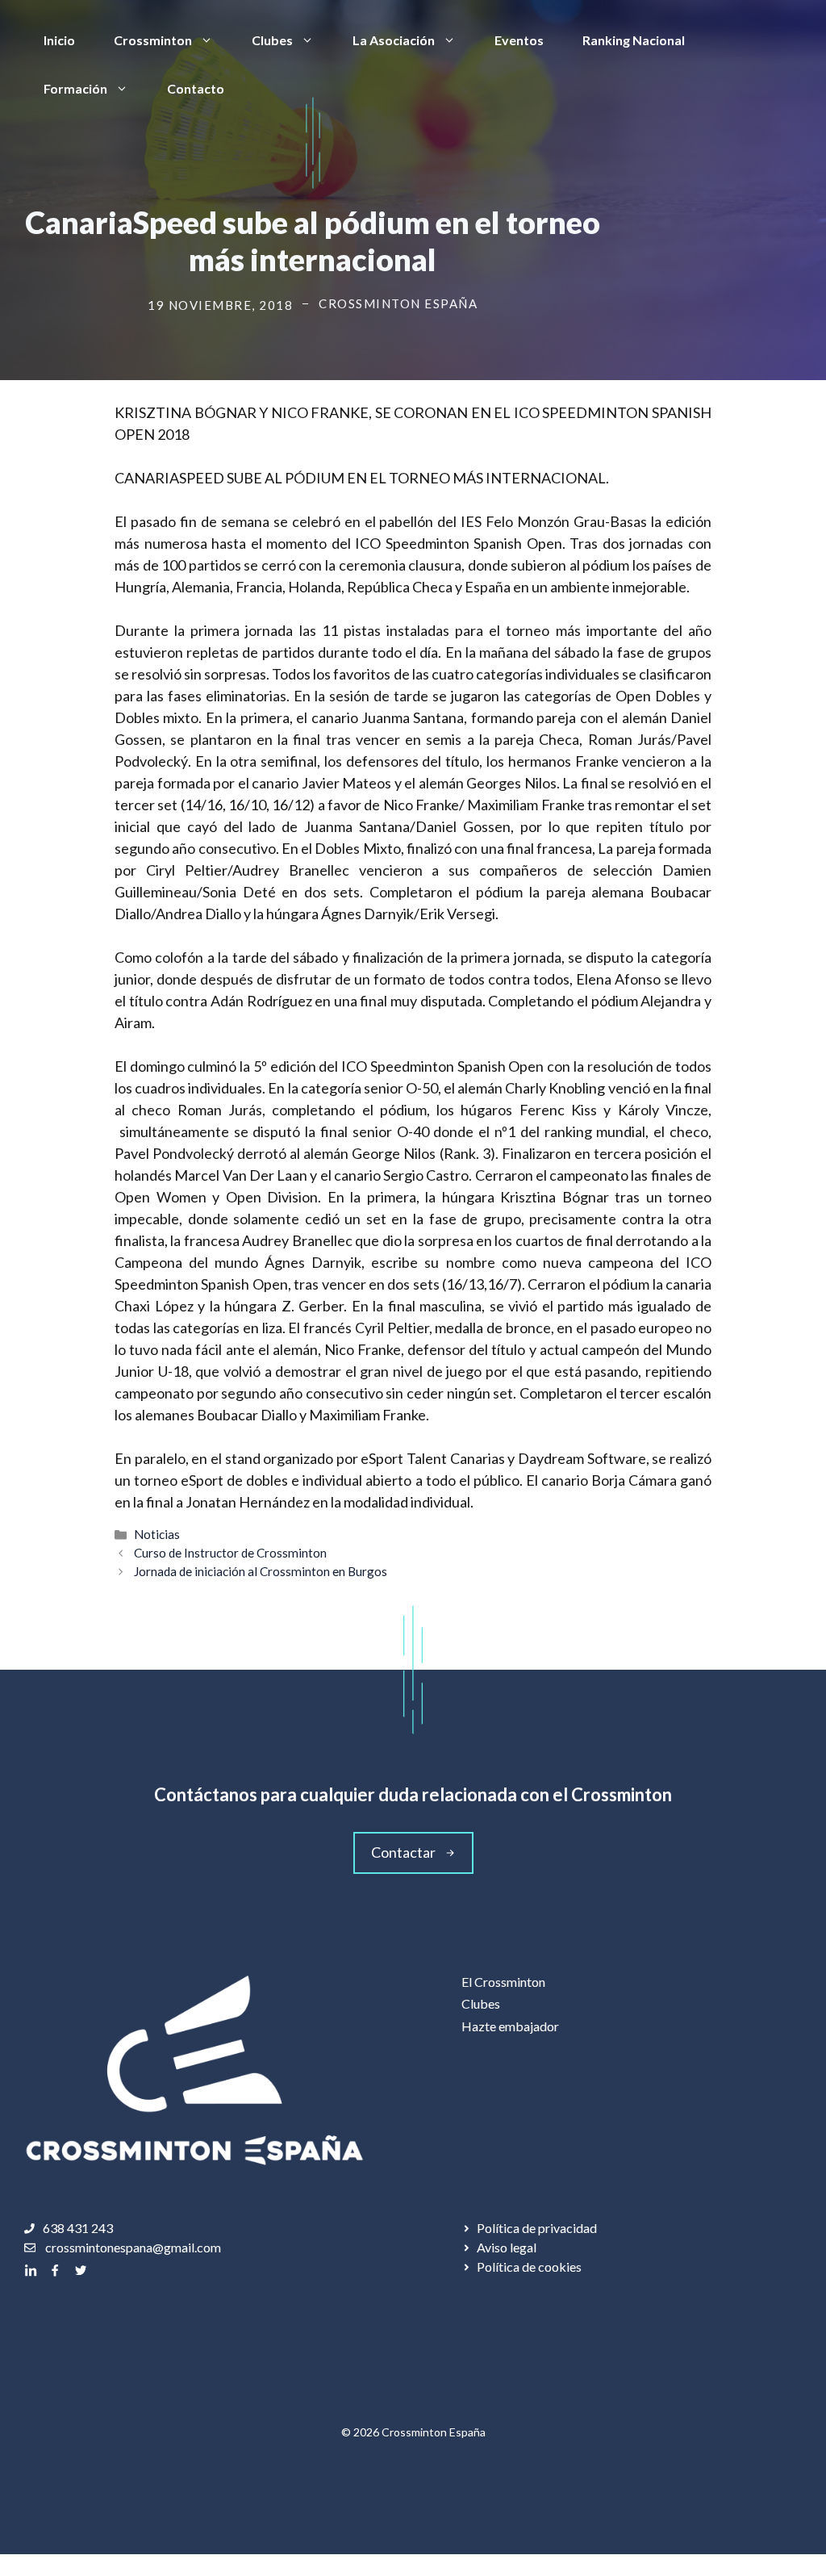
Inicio (59, 40)
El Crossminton (503, 1982)
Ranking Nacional (634, 40)
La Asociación (394, 40)
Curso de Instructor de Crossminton (230, 1553)
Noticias (157, 1534)
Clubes (272, 40)
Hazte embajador (510, 2026)
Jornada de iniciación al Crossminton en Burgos (261, 1571)
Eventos (519, 40)
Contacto (196, 88)
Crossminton (153, 40)
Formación (75, 88)
